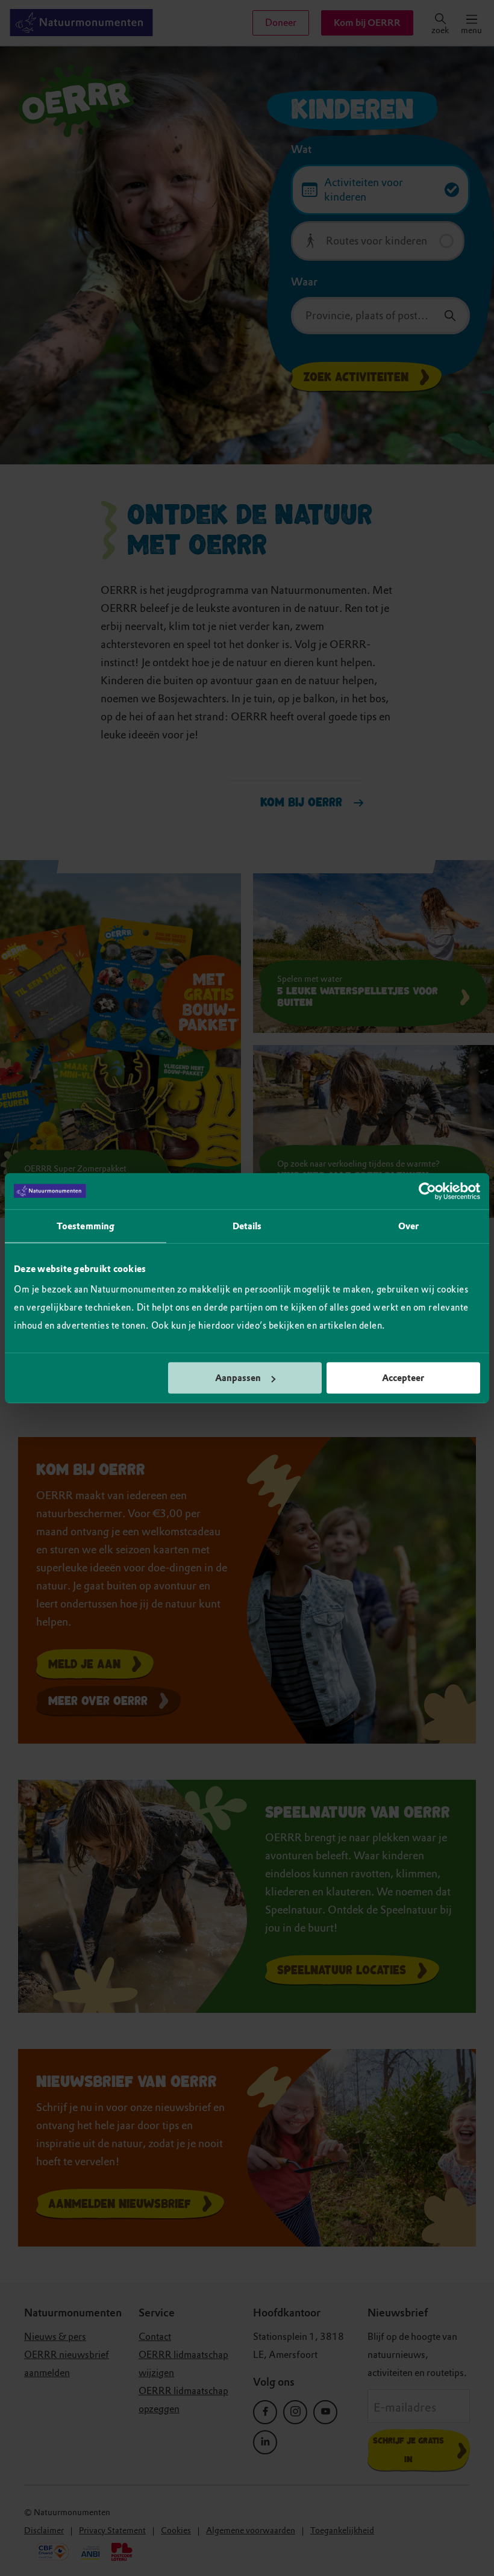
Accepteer (403, 1378)
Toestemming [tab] (86, 1226)
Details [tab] (247, 1226)
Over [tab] (408, 1226)
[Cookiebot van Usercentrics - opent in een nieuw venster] (427, 1191)
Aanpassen (238, 1378)
